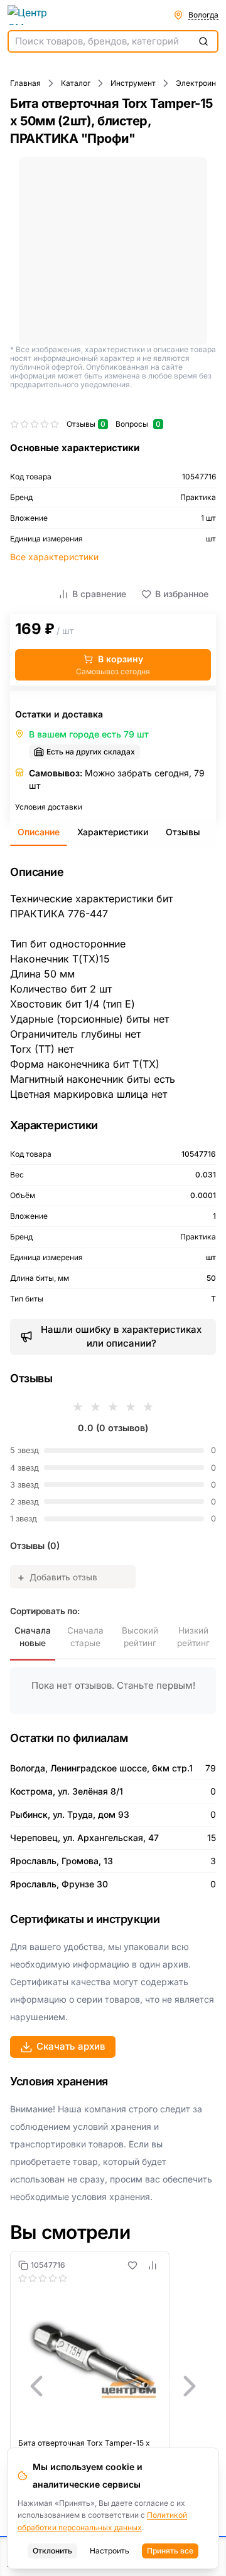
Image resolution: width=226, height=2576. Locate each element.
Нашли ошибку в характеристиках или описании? (121, 1337)
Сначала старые (85, 1637)
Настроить (110, 2551)
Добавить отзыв (57, 1577)
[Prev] (36, 2386)
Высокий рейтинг (140, 1637)
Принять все (170, 2551)
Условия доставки (49, 807)
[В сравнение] (153, 2265)
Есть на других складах (91, 752)
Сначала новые (33, 1637)
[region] (113, 2386)
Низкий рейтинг (193, 1637)
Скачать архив (71, 2046)
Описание (39, 832)
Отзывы (183, 832)
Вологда (203, 15)
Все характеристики (54, 557)
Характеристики (113, 832)
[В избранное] (132, 2265)
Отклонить (52, 2551)
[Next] (190, 2386)
